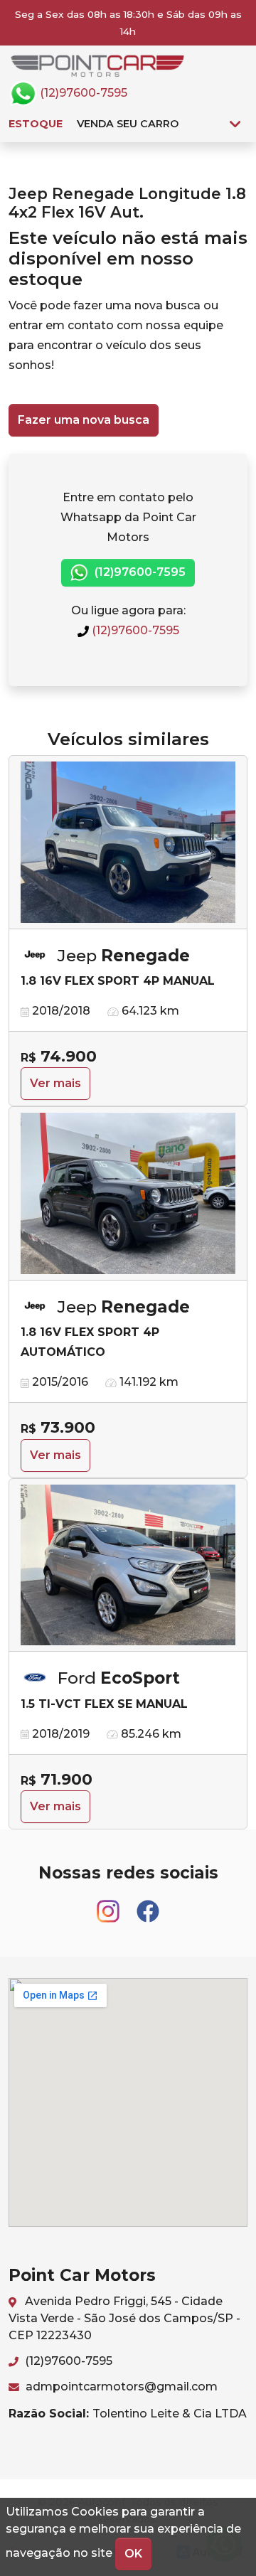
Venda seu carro (128, 124)
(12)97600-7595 (82, 93)
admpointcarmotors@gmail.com (120, 2387)
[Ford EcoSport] (128, 1566)
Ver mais (55, 1083)
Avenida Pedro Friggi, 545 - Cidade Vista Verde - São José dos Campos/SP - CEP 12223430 (124, 2318)
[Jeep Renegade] (128, 843)
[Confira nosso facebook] (148, 1905)
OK (133, 2554)
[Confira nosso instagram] (110, 1905)
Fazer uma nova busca (84, 420)
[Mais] (235, 124)
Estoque (36, 124)
